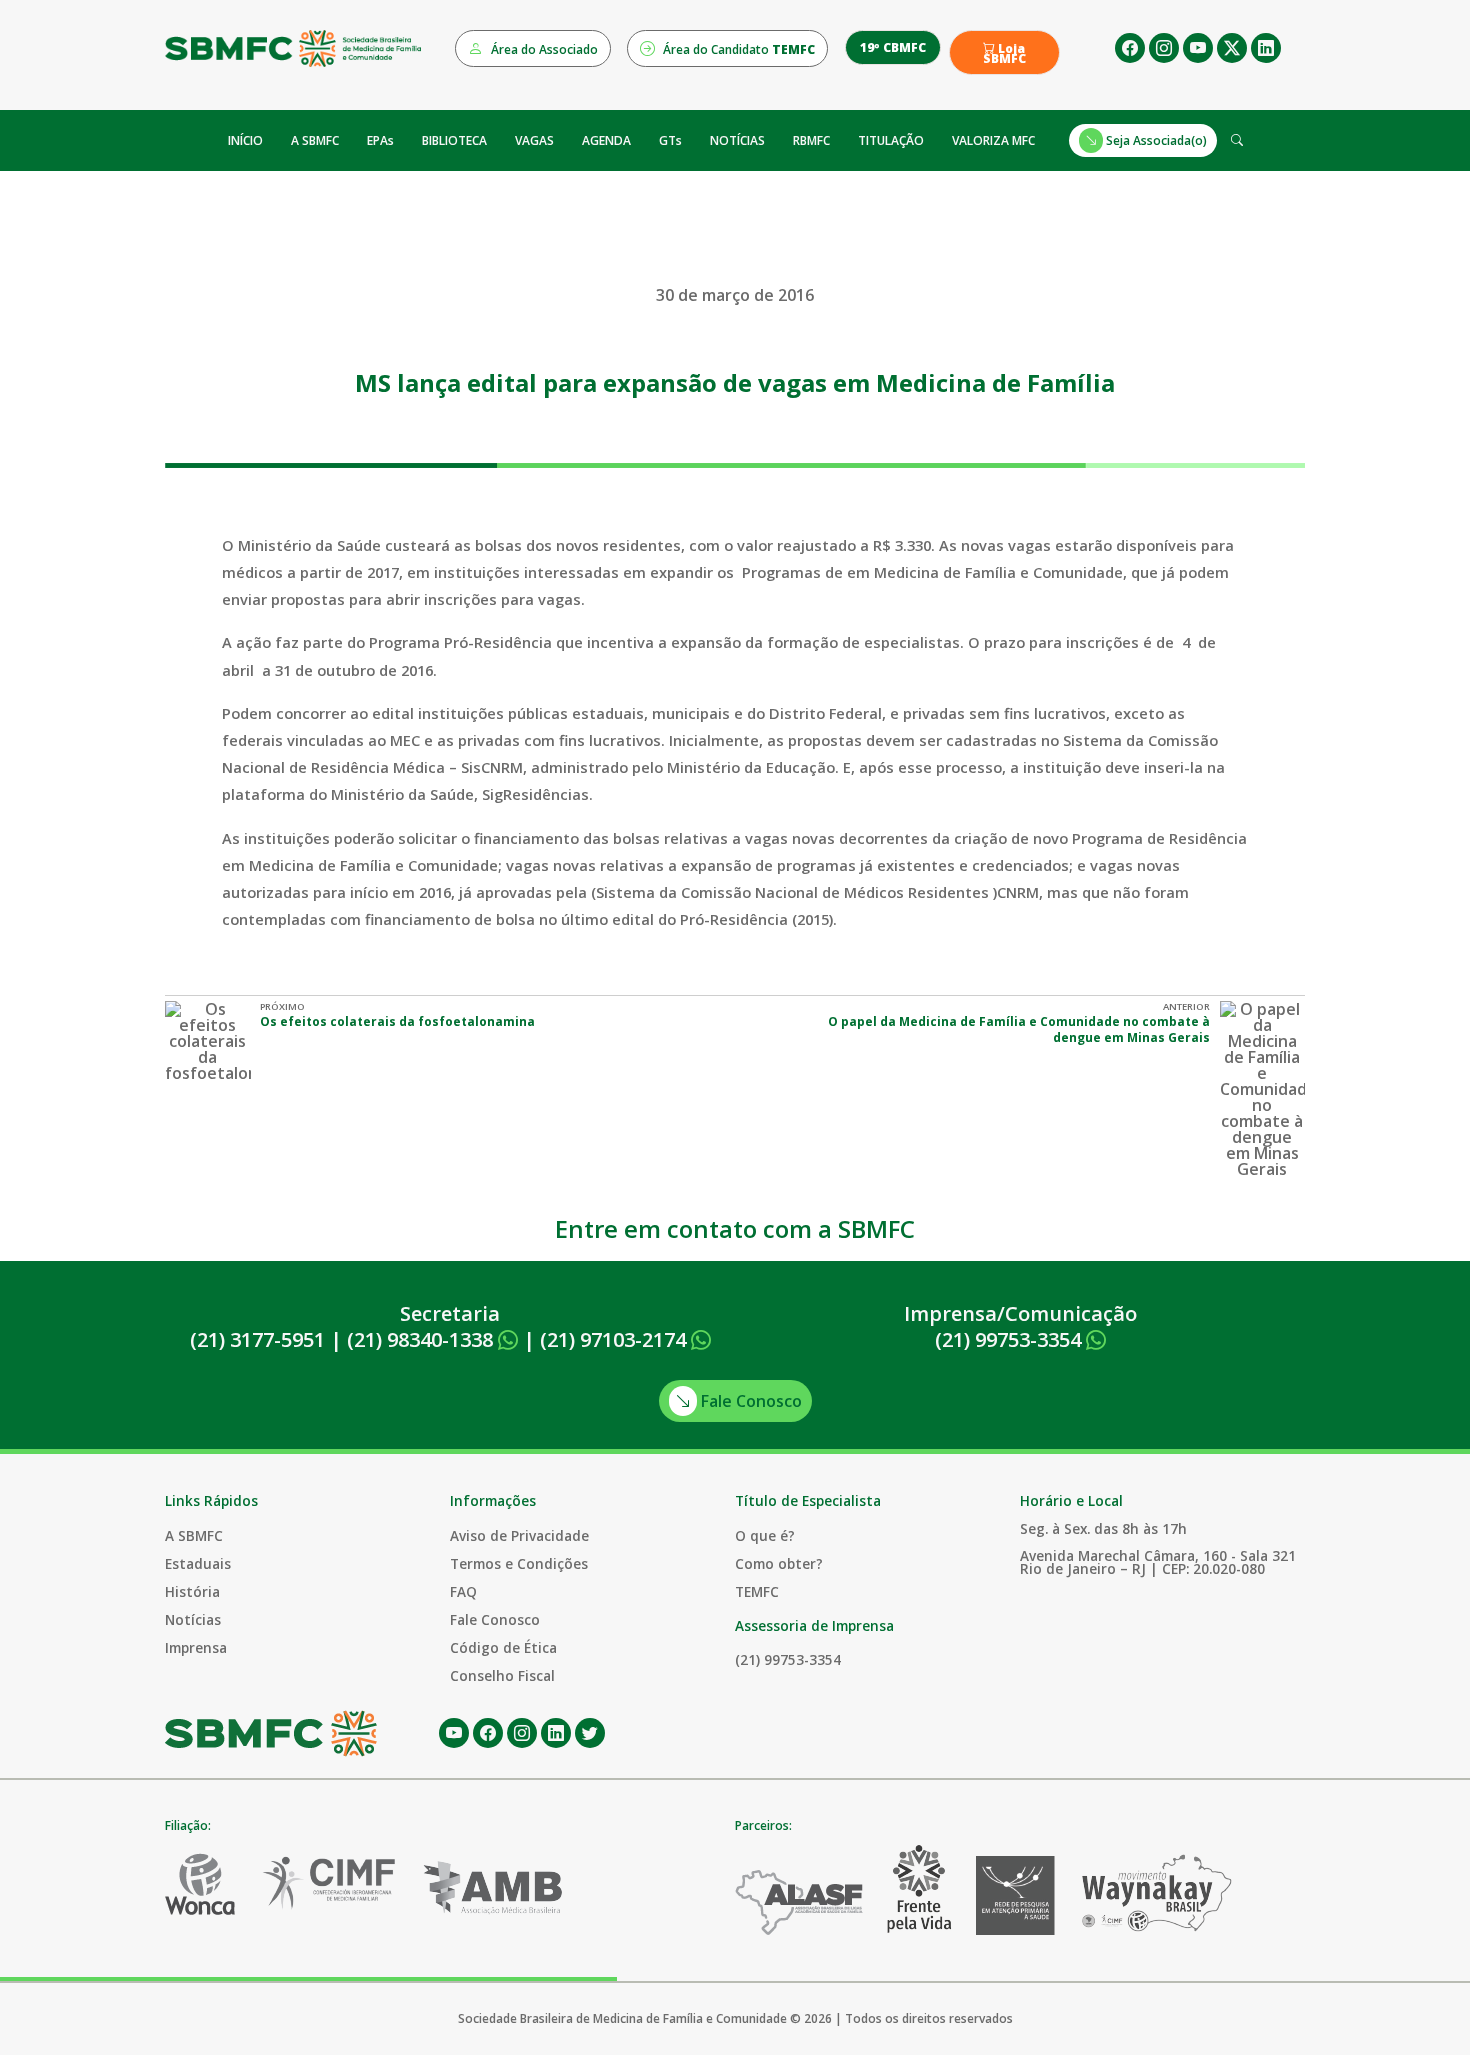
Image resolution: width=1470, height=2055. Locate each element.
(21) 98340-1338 (422, 1339)
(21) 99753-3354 (1010, 1339)
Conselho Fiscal (502, 1675)
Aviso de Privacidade (519, 1535)
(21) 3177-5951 (257, 1339)
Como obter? (779, 1563)
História (192, 1591)
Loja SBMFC (1004, 54)
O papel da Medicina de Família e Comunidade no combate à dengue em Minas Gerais (1019, 1029)
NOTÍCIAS (737, 140)
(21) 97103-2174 (615, 1339)
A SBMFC (315, 140)
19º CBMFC (893, 47)
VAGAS (534, 140)
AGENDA (606, 140)
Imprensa (196, 1647)
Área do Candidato (737, 49)
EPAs (380, 140)
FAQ (463, 1591)
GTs (670, 140)
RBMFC (811, 140)
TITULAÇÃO (891, 140)
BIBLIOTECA (454, 140)
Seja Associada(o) (1155, 140)
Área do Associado (543, 49)
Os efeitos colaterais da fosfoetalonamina (397, 1021)
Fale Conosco (749, 1401)
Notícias (193, 1619)
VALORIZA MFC (993, 140)
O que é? (765, 1535)
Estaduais (198, 1563)
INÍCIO (245, 140)
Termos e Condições (519, 1563)
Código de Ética (503, 1647)
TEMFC (757, 1591)
